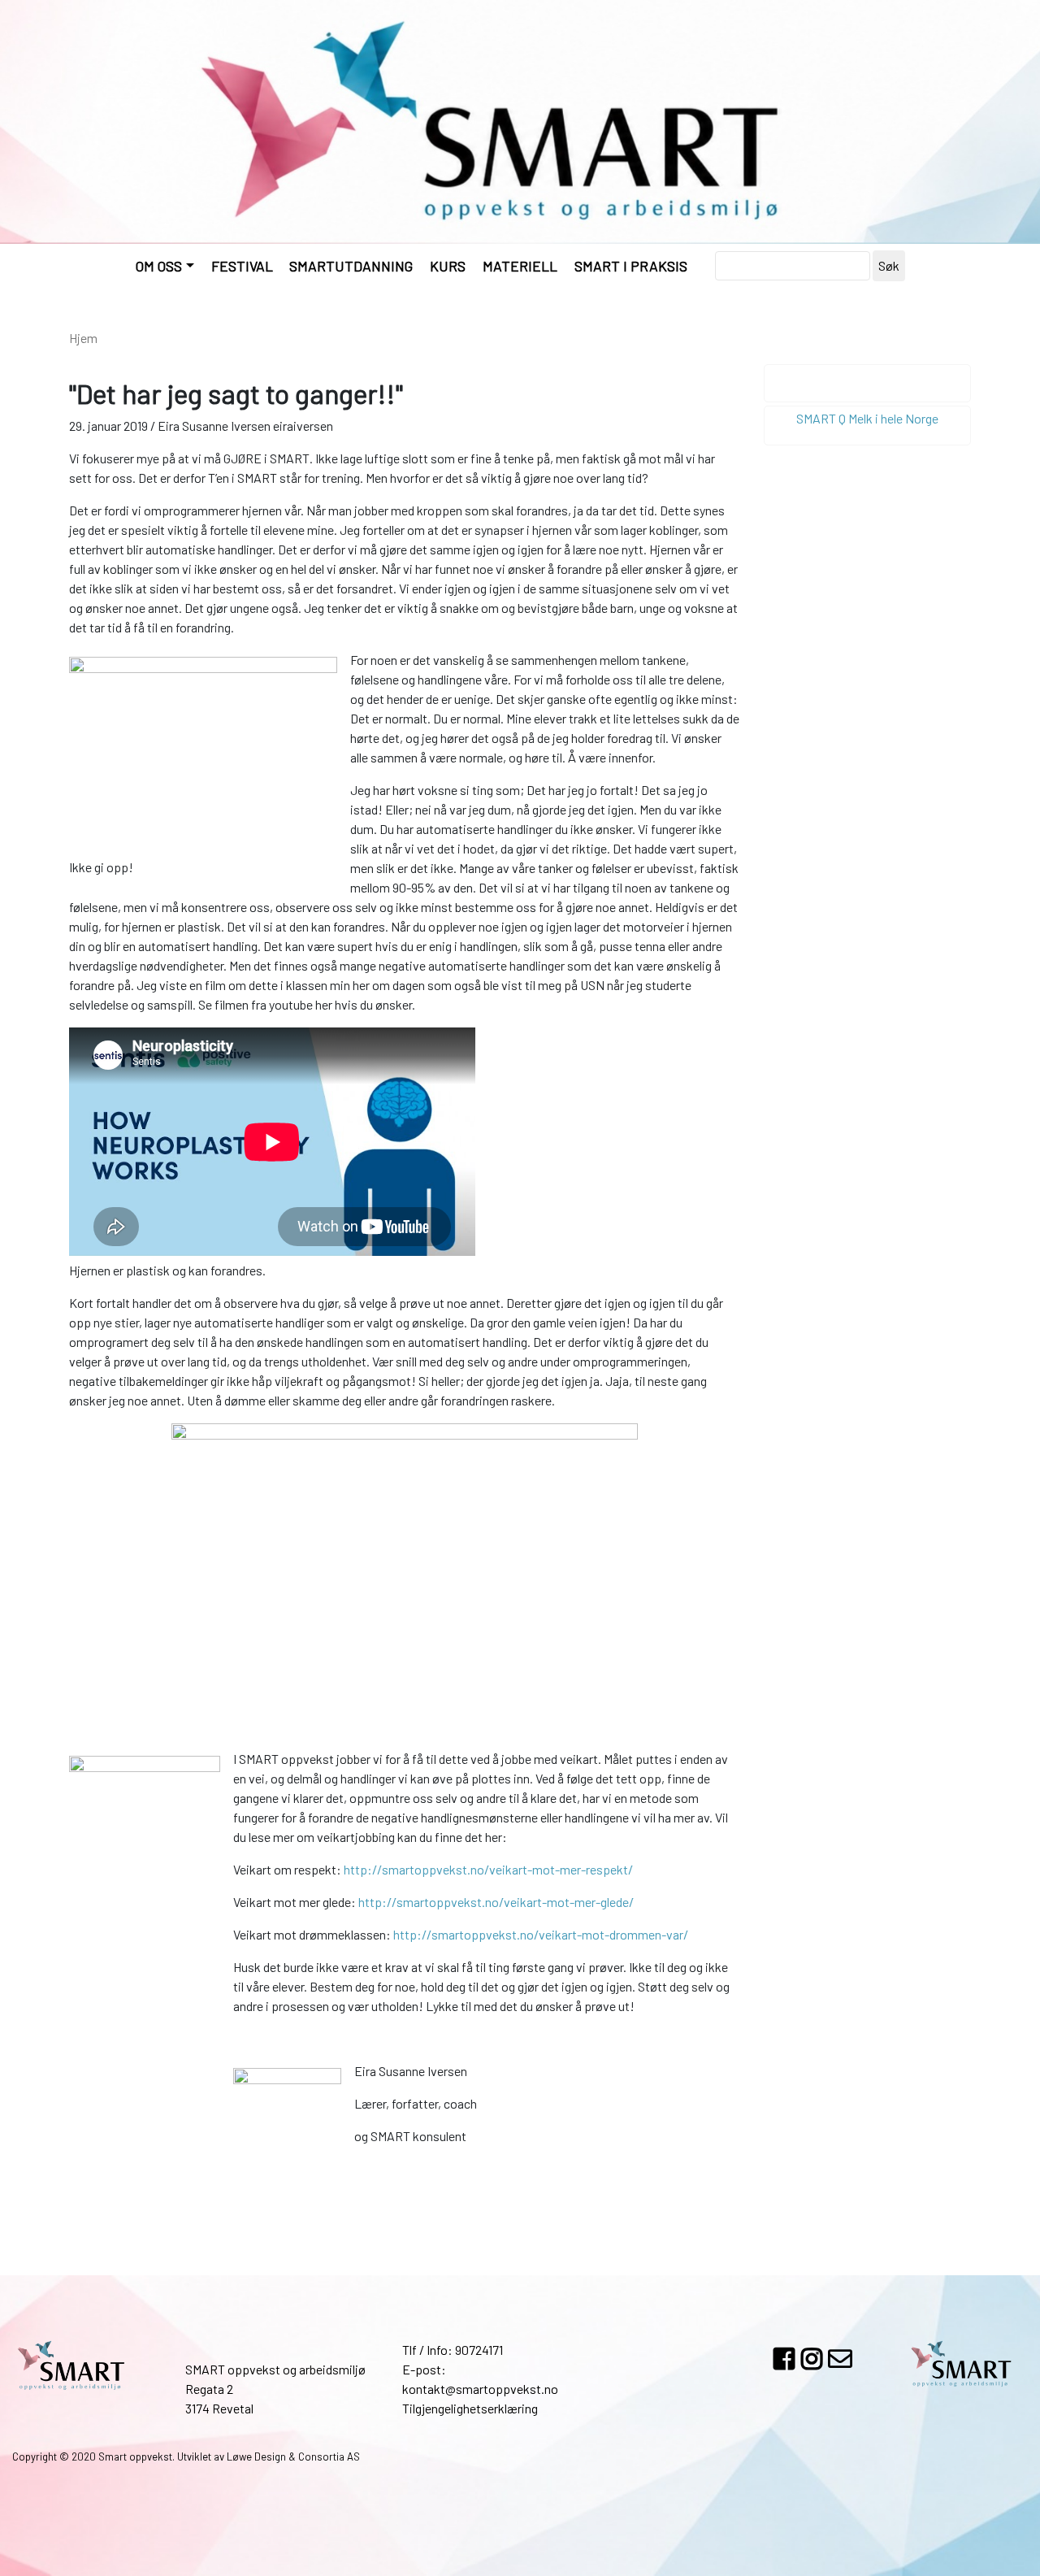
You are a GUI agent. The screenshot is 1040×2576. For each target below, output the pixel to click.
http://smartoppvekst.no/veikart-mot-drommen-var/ (541, 1934)
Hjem (83, 338)
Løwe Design (256, 2457)
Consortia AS (329, 2457)
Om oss (159, 266)
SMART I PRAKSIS (631, 266)
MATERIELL (520, 266)
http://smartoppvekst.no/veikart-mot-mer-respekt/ (488, 1869)
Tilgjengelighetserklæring (470, 2408)
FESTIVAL (242, 266)
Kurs (448, 266)
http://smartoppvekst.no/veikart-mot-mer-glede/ (496, 1902)
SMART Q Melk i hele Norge (867, 418)
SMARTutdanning (351, 266)
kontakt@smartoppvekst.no (480, 2389)
